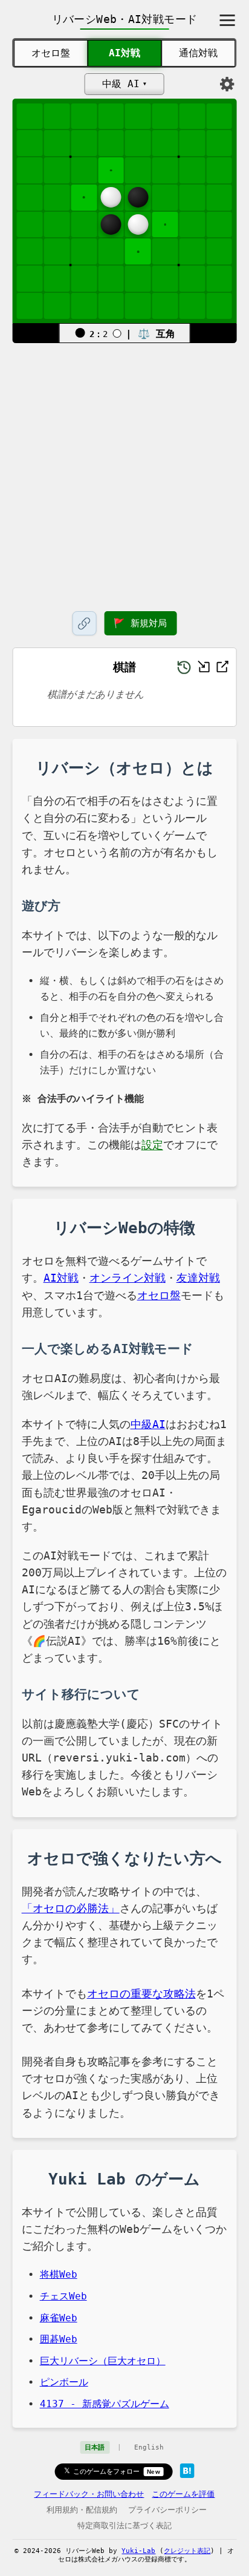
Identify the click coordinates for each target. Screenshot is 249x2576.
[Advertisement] (124, 475)
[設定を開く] (227, 84)
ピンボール (64, 2382)
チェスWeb (63, 2296)
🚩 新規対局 (140, 623)
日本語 (95, 2447)
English (149, 2447)
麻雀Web (59, 2318)
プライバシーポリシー (167, 2510)
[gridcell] (111, 170)
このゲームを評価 (183, 2494)
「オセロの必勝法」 (71, 1909)
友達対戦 (198, 1278)
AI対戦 (124, 53)
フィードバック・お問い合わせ (89, 2494)
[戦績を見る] (184, 667)
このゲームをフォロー (117, 2471)
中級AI (148, 1424)
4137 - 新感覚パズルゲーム (105, 2404)
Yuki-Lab (138, 2551)
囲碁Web (59, 2339)
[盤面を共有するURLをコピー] (84, 623)
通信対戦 (198, 53)
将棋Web (59, 2274)
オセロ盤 (51, 53)
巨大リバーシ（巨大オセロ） (103, 2361)
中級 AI (121, 84)
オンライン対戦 (128, 1278)
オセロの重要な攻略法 (141, 1994)
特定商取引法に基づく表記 (124, 2525)
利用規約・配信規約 (82, 2510)
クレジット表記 (187, 2551)
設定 (152, 1145)
